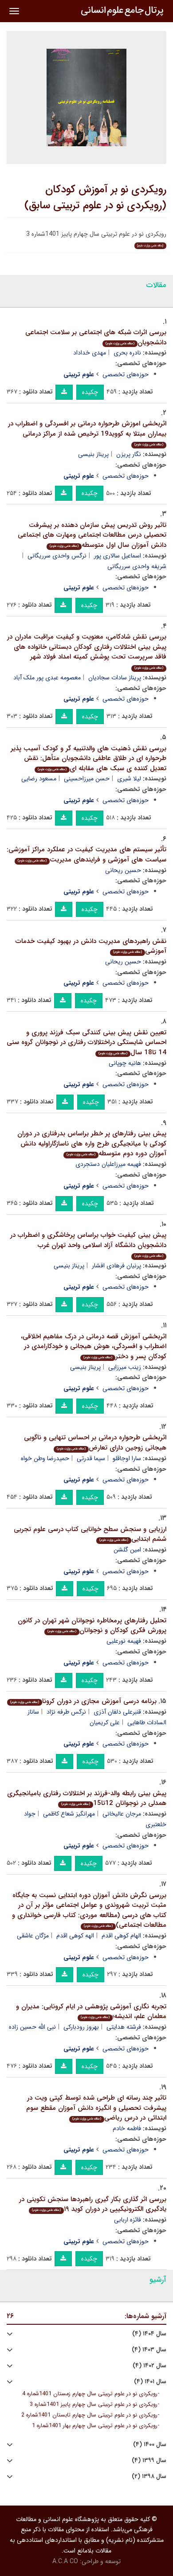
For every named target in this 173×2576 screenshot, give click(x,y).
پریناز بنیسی (93, 454)
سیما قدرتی (91, 1458)
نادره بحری (127, 353)
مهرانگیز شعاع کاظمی (69, 1814)
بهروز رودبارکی (81, 2027)
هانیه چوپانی (125, 1063)
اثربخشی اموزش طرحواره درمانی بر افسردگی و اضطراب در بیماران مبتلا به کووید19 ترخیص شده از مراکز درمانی (87, 433)
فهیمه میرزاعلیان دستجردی (108, 1164)
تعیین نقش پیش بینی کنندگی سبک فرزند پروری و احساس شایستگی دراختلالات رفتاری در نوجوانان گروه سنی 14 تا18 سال (86, 1042)
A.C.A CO (65, 2561)
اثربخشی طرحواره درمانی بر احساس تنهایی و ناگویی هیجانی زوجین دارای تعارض (95, 1443)
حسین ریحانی (123, 870)
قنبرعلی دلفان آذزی (117, 1712)
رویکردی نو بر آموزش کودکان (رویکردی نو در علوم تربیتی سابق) (95, 198)
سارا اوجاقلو (127, 1458)
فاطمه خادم (127, 2128)
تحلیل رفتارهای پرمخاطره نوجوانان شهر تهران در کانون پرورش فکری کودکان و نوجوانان (92, 1626)
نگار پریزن (129, 454)
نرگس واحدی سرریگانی (57, 556)
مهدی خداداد (90, 353)
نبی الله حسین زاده (32, 2027)
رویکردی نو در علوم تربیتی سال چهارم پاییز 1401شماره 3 (94, 2405)
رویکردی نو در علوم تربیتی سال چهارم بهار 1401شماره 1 (95, 2426)
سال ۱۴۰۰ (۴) (150, 2445)
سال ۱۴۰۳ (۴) (149, 2350)
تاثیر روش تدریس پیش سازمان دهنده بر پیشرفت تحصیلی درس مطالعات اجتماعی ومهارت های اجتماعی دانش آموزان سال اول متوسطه (92, 535)
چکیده (90, 392)
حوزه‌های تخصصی (126, 374)
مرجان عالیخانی (122, 1814)
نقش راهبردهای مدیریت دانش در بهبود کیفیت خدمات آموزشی (91, 946)
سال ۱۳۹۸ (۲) (149, 2477)
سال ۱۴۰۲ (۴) (149, 2366)
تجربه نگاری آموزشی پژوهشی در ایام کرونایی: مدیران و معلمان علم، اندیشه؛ (91, 2012)
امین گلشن (127, 1550)
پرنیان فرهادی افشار (116, 1266)
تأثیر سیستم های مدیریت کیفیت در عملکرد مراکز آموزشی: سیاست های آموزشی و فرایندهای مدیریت (86, 855)
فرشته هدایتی (124, 2027)
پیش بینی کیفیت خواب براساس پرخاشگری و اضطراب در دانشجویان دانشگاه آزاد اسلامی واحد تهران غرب (88, 1244)
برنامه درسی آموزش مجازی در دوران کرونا (83, 1701)
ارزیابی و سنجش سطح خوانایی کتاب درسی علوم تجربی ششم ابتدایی (90, 1534)
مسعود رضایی (39, 779)
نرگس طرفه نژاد (66, 1712)
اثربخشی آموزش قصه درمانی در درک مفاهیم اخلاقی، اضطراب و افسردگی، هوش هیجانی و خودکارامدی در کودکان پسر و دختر (94, 1346)
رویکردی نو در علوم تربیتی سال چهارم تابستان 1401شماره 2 (89, 2415)
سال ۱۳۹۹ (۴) (149, 2461)
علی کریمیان (105, 1723)
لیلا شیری (129, 779)
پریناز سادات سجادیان (115, 678)
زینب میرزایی (125, 1367)
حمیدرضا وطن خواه (45, 1458)
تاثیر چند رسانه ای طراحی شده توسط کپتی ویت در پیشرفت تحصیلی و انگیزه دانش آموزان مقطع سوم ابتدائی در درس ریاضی (96, 2108)
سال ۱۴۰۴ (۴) (149, 2334)
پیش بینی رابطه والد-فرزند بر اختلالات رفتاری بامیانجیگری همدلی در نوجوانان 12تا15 (87, 1799)
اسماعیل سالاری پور (118, 556)
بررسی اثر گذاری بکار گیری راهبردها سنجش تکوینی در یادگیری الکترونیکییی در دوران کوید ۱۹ (93, 2204)
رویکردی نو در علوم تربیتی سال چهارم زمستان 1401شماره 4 (90, 2394)
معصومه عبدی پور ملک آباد (47, 678)
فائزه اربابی (128, 2220)
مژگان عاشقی (33, 1936)
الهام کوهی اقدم (121, 1936)
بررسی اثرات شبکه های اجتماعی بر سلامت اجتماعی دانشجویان (96, 337)
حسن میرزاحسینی (87, 779)
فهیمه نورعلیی (124, 1641)
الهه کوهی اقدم (75, 1936)
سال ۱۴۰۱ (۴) (150, 2382)
